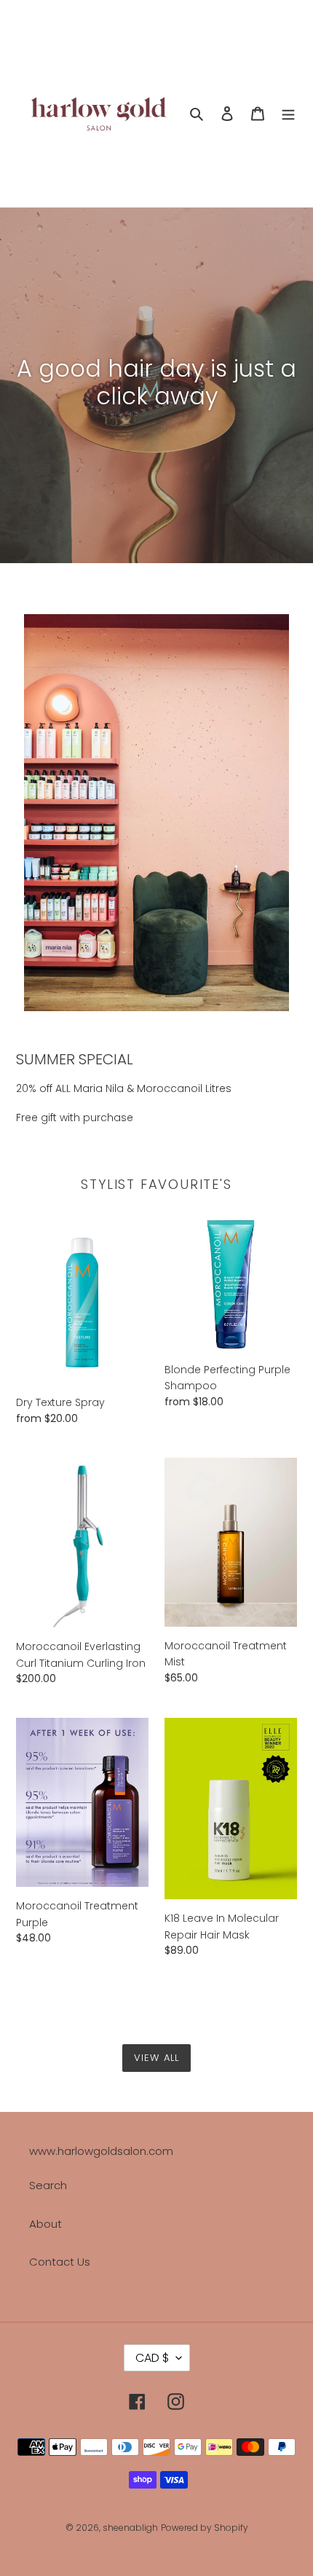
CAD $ (152, 2358)
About (45, 2224)
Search (48, 2185)
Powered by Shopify (205, 2528)
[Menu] (288, 113)
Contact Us (60, 2262)
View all (156, 2058)
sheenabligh (130, 2528)
